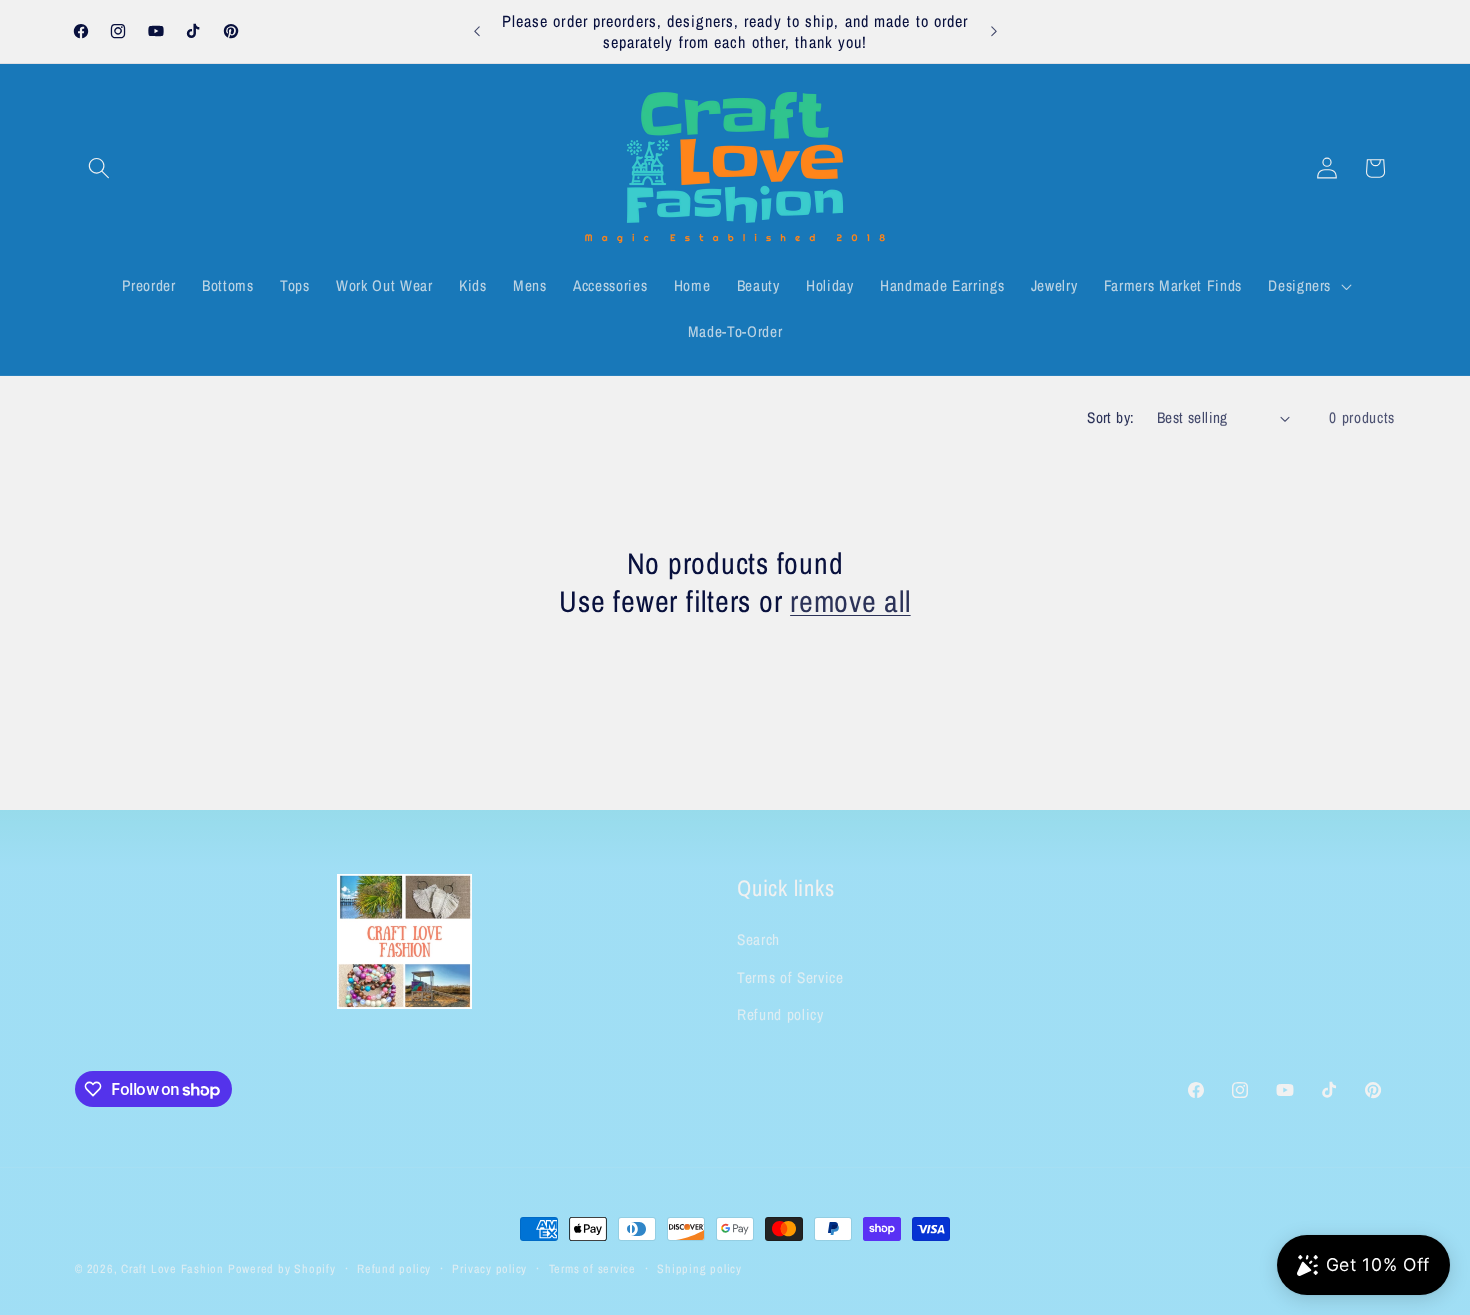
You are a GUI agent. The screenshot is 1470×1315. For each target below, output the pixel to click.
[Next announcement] (994, 32)
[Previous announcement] (477, 32)
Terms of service (592, 1268)
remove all (850, 602)
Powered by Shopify (282, 1268)
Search (758, 939)
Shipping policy (699, 1268)
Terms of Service (790, 977)
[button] (99, 168)
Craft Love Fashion (172, 1268)
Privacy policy (489, 1268)
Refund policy (780, 1014)
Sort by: (1111, 417)
